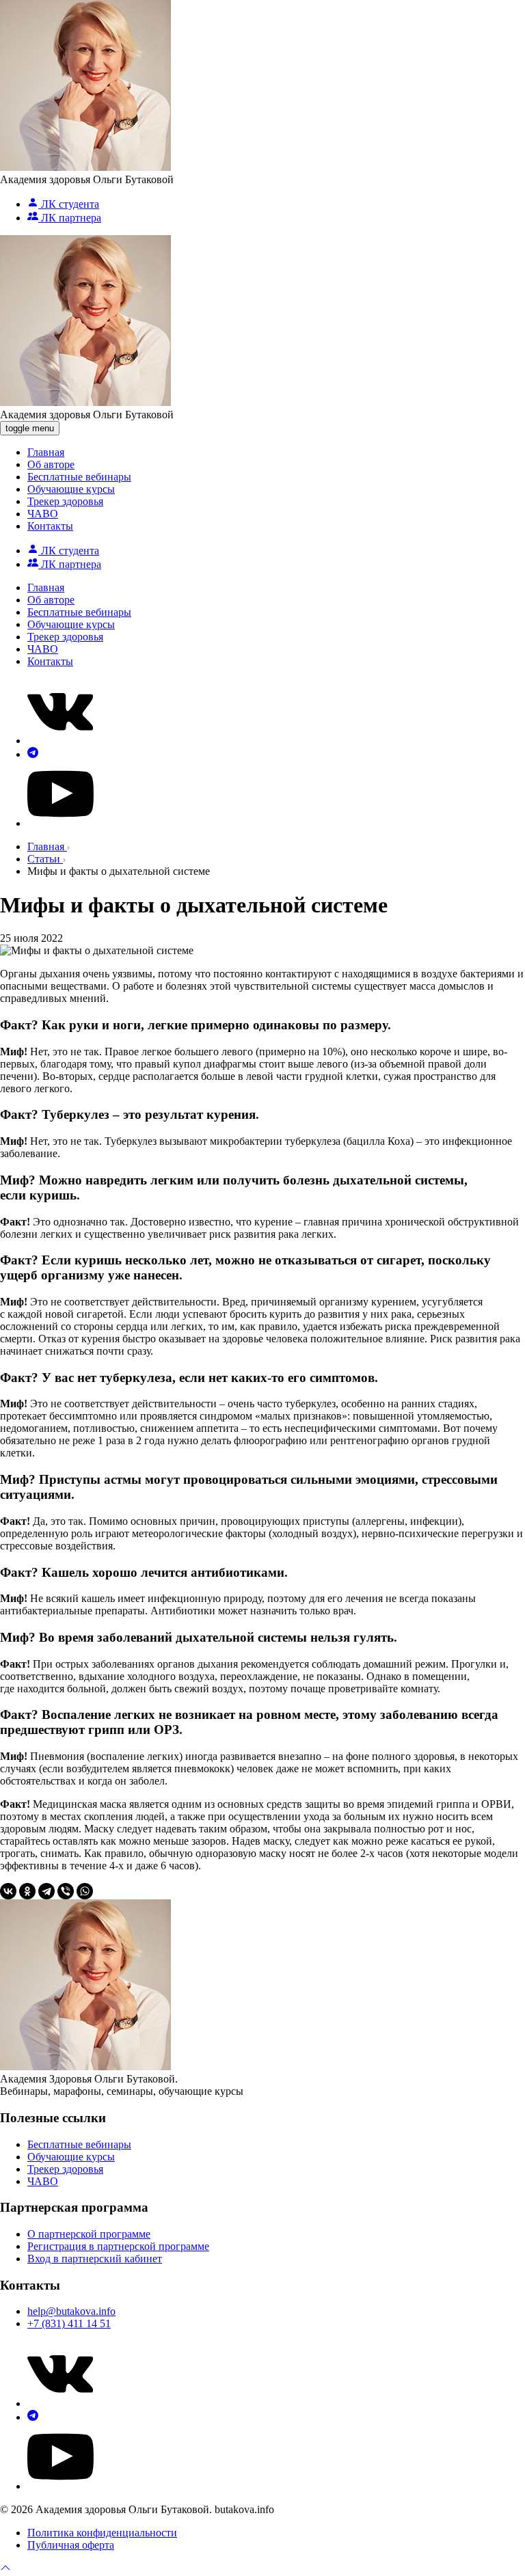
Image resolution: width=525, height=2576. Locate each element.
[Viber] (66, 1891)
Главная (46, 452)
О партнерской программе (89, 2234)
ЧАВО (43, 514)
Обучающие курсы (71, 489)
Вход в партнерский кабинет (95, 2259)
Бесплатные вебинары (79, 477)
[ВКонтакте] (8, 1891)
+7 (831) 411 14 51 (69, 2323)
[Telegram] (46, 1891)
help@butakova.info (71, 2311)
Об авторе (51, 464)
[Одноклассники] (27, 1891)
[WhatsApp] (85, 1891)
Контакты (50, 526)
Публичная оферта (71, 2545)
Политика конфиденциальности (102, 2533)
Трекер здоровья (65, 501)
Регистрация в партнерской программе (118, 2246)
